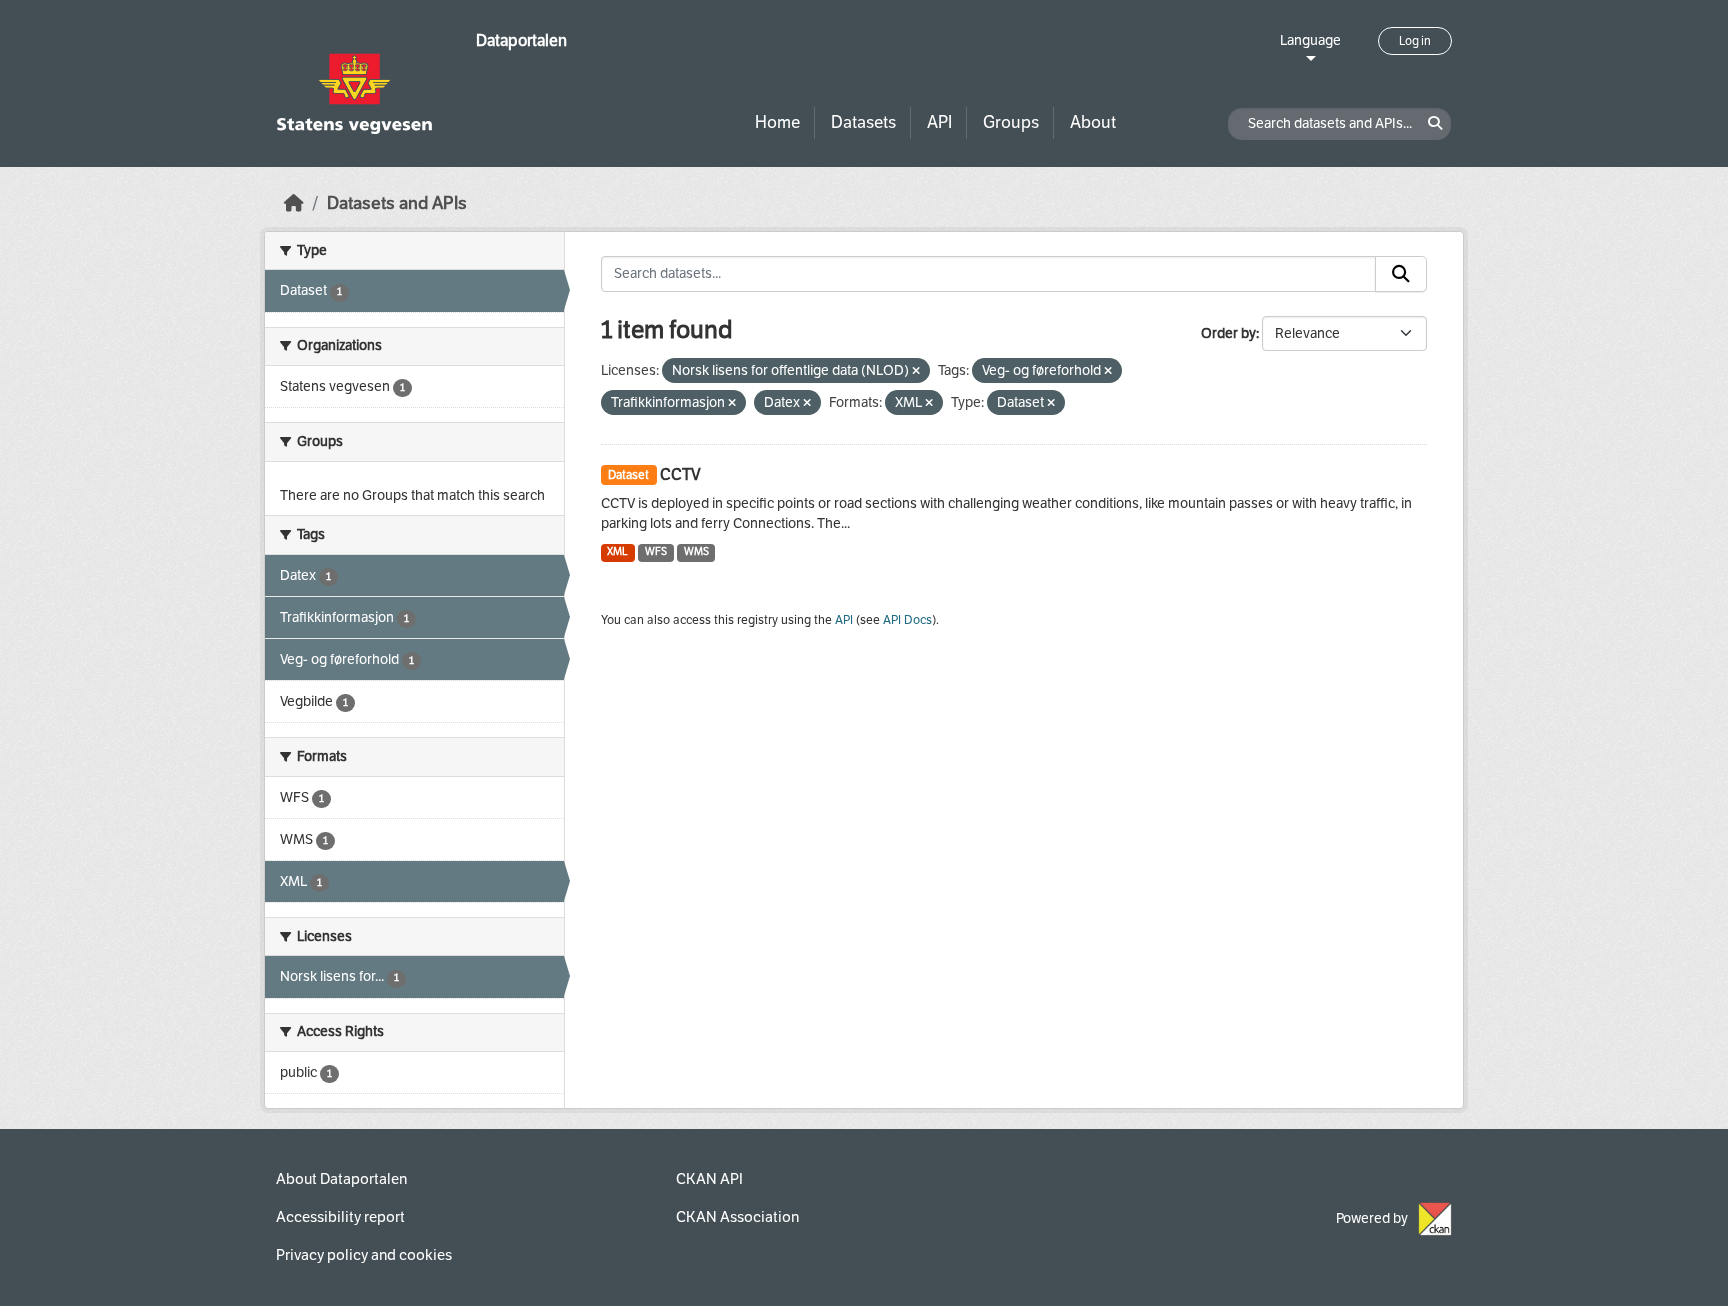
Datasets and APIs (397, 203)
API (939, 122)
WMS (696, 551)
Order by (1228, 333)
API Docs (907, 620)
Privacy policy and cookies (364, 1255)
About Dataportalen (341, 1179)
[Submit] (1401, 274)
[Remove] (916, 371)
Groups (1011, 122)
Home (777, 122)
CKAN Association (737, 1217)
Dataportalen (521, 40)
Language (1310, 40)
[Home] (294, 203)
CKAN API (709, 1179)
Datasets (863, 122)
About (1093, 122)
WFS (656, 551)
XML (617, 551)
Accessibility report (340, 1217)
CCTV (680, 474)
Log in (1415, 41)
